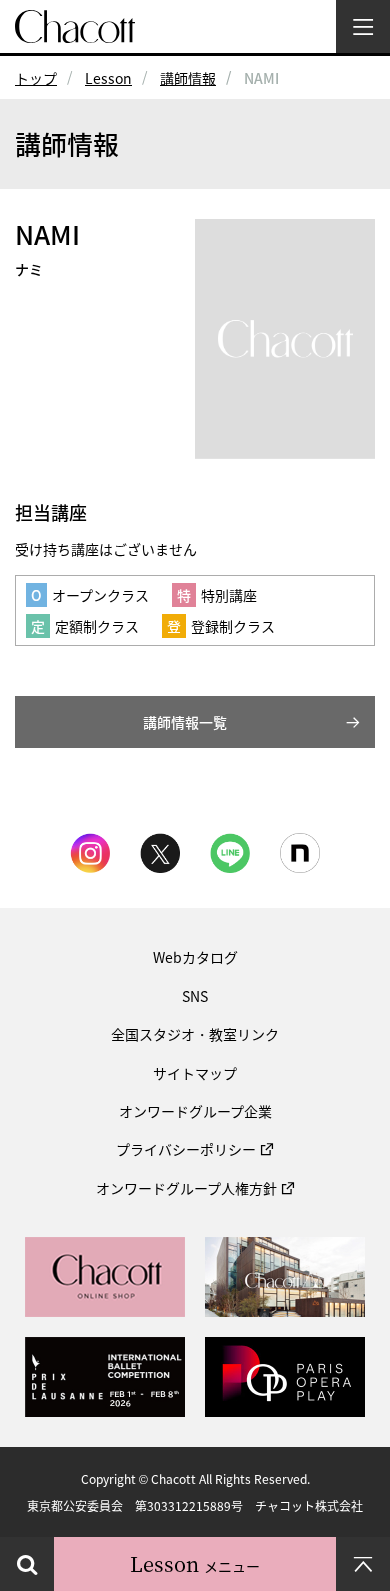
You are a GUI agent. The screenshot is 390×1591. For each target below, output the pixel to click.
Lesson (108, 78)
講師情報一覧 (185, 722)
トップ (36, 78)
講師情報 (188, 78)
